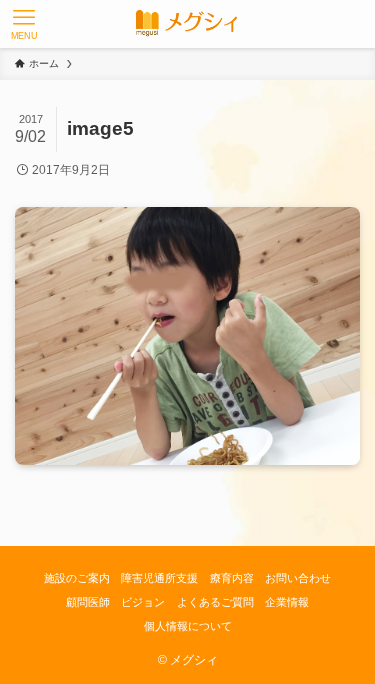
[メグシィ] (188, 24)
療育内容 (232, 578)
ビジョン (143, 602)
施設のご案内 (77, 578)
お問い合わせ (298, 578)
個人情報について (188, 626)
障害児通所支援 (159, 578)
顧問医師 (88, 602)
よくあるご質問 (215, 602)
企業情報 (287, 602)
